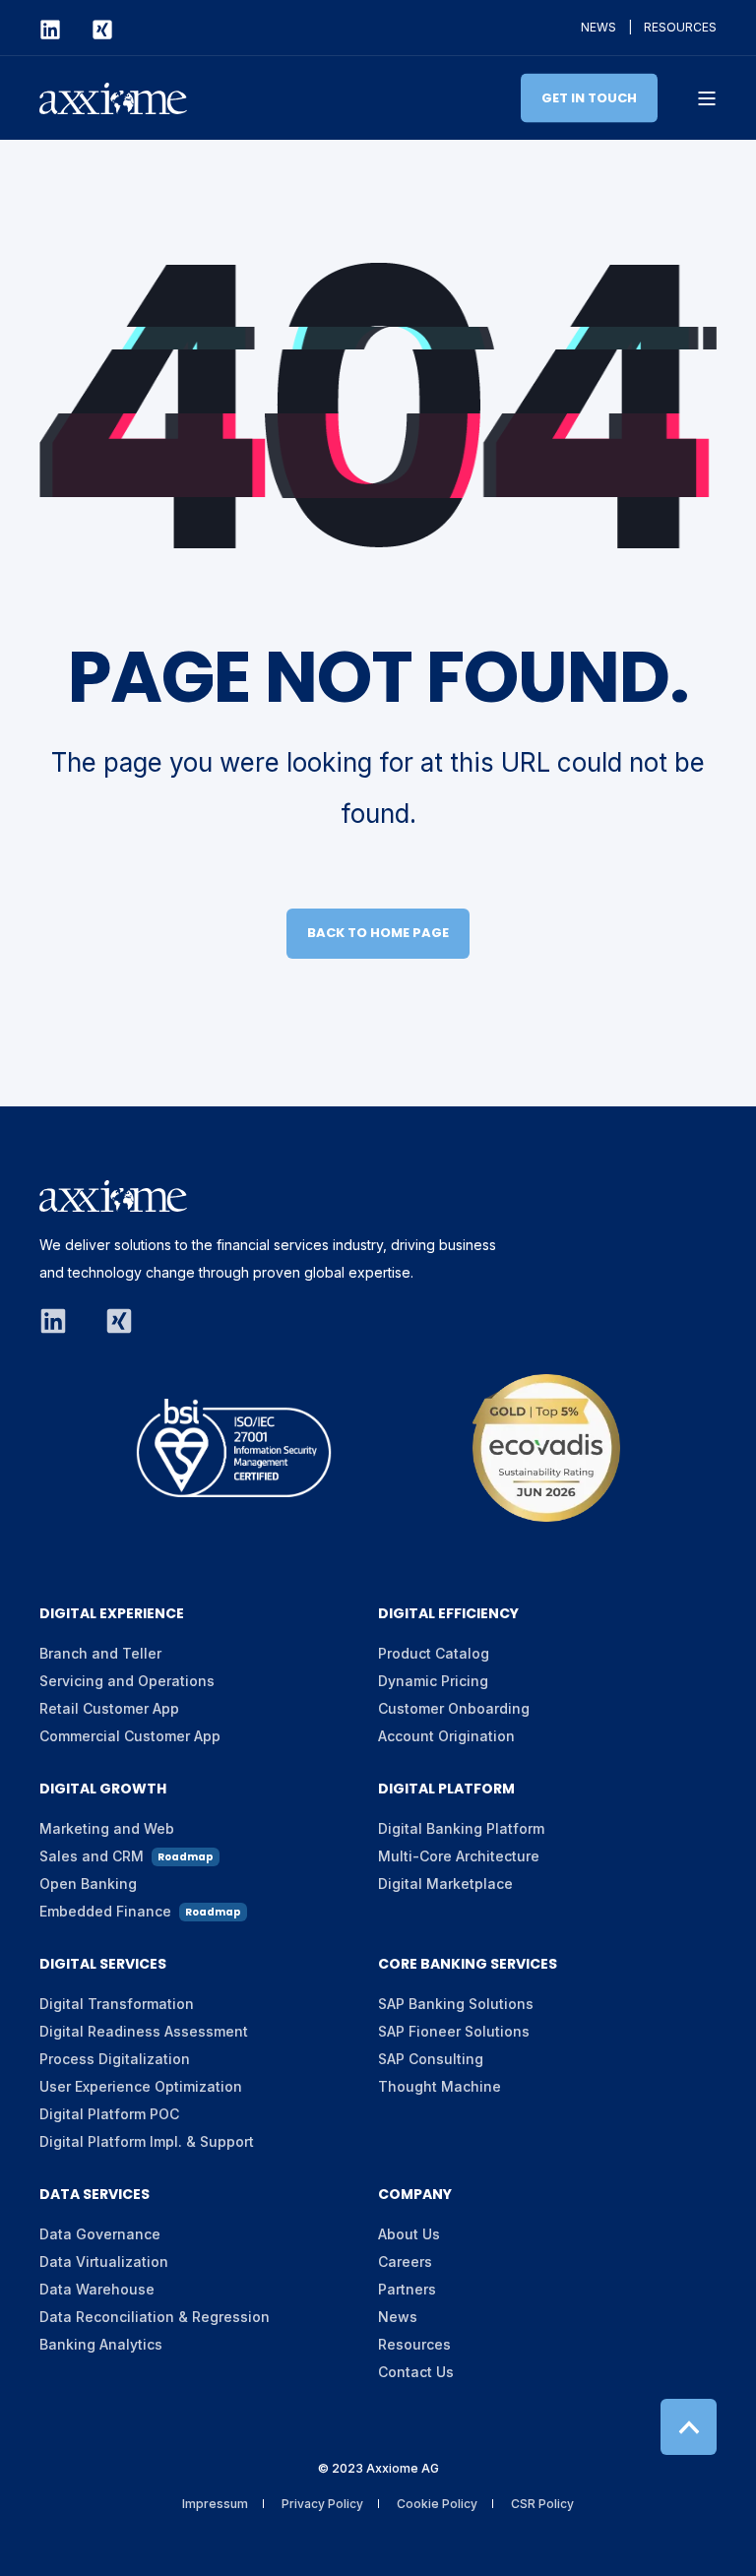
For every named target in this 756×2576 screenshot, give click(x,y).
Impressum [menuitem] (215, 2504)
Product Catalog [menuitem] (434, 1653)
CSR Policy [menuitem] (542, 2504)
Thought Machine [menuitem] (440, 2086)
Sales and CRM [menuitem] (126, 1856)
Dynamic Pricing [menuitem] (433, 1681)
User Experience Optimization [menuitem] (141, 2086)
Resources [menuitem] (414, 2344)
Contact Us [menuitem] (416, 2372)
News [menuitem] (398, 2317)
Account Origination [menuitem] (446, 1736)
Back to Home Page (378, 933)
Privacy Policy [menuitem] (322, 2504)
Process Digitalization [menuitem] (115, 2059)
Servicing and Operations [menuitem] (127, 1681)
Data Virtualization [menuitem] (104, 2262)
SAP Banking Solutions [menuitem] (456, 2004)
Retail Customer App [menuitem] (109, 1708)
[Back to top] (689, 2427)
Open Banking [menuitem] (88, 1884)
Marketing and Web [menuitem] (107, 1828)
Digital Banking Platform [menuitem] (461, 1828)
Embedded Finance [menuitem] (140, 1911)
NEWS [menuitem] (598, 28)
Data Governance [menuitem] (100, 2234)
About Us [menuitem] (409, 2234)
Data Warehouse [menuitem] (97, 2289)
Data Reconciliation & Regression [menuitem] (155, 2317)
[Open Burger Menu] (707, 98)
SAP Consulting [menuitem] (431, 2059)
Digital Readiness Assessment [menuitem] (144, 2031)
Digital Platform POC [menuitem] (109, 2114)
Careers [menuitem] (405, 2262)
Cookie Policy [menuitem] (437, 2504)
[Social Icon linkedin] (58, 30)
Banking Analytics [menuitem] (101, 2344)
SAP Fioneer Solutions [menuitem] (454, 2031)
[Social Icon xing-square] (94, 30)
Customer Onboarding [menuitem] (454, 1708)
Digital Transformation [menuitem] (117, 2004)
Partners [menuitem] (407, 2289)
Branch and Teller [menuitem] (100, 1653)
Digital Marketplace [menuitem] (445, 1884)
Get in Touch (589, 97)
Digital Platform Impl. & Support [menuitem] (147, 2141)
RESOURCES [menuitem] (680, 28)
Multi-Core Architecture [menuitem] (459, 1856)
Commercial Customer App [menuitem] (130, 1736)
